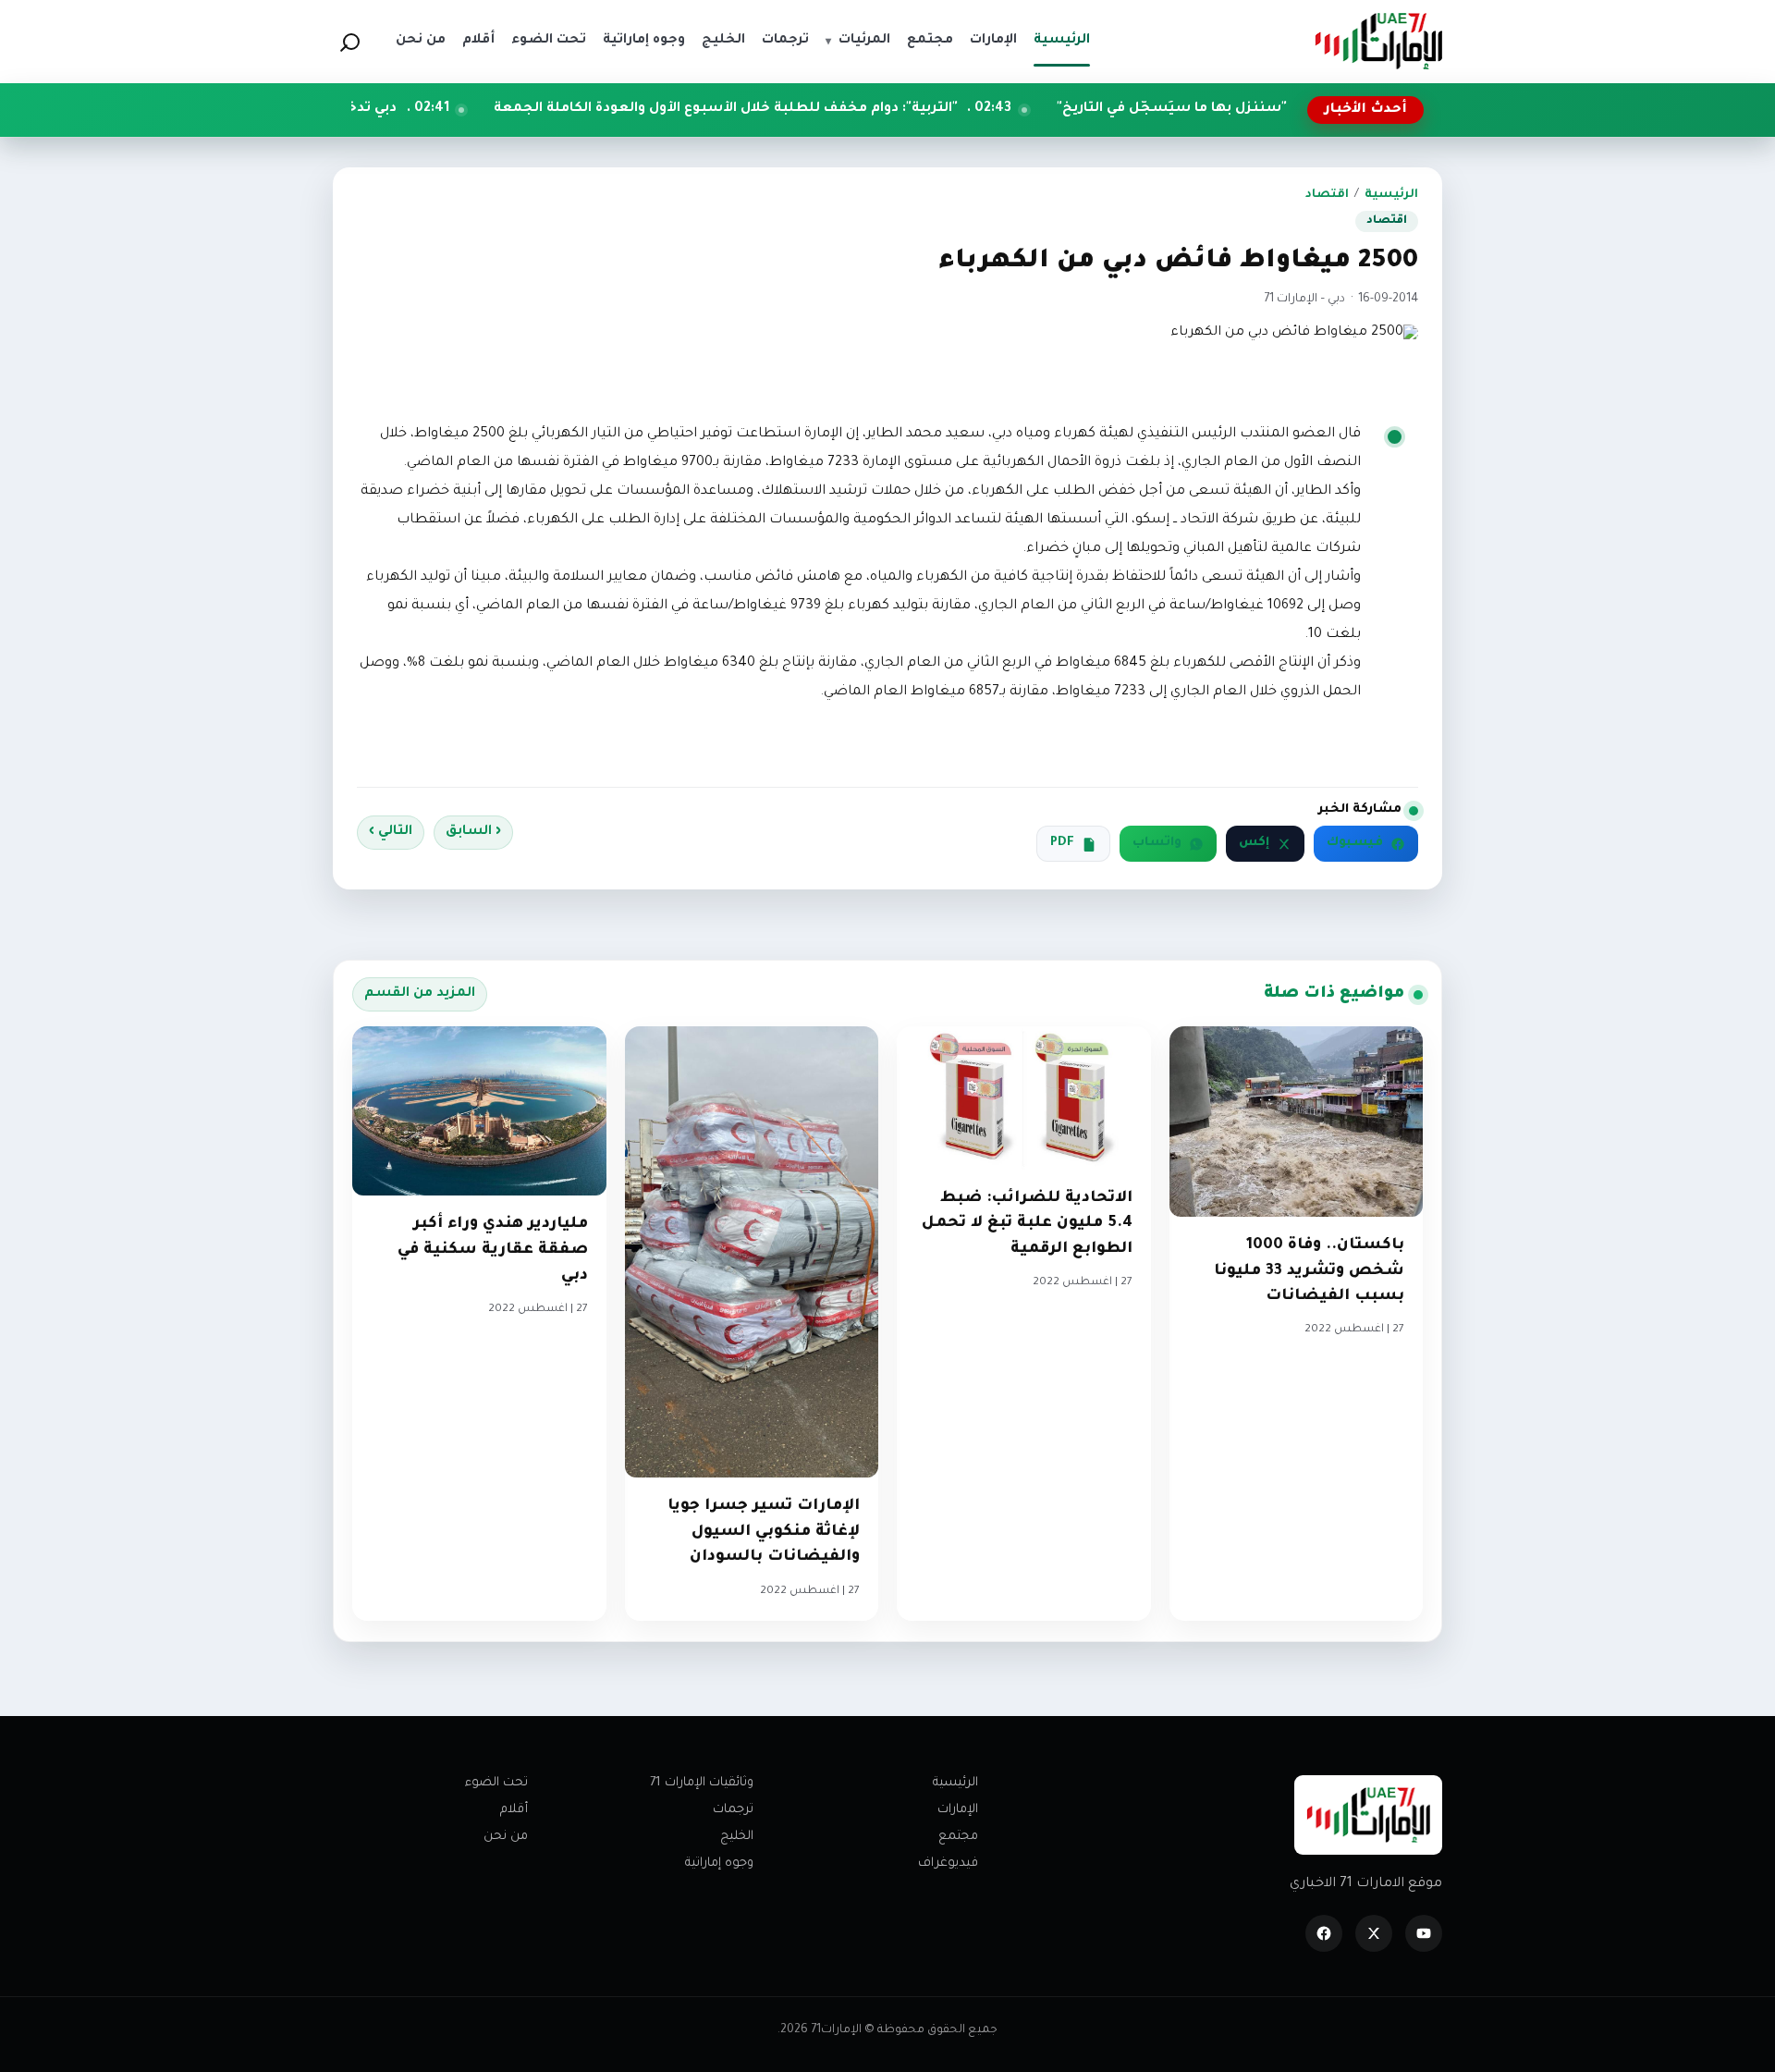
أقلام (514, 1810)
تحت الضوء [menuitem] (549, 41)
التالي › (391, 832)
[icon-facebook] (1324, 1933)
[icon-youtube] (1424, 1933)
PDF (1062, 843)
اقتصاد (1327, 195)
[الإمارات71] (1378, 41)
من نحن (506, 1837)
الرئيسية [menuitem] (1062, 41)
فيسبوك (1355, 843)
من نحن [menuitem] (421, 41)
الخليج (737, 1837)
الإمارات (958, 1810)
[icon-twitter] (1374, 1933)
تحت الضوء (496, 1783)
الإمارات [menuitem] (993, 41)
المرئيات (858, 41)
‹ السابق (473, 832)
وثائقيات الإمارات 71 (702, 1783)
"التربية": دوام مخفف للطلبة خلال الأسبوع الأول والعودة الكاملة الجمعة (826, 109)
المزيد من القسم (420, 994)
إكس (1254, 843)
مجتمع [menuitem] (930, 41)
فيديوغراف (948, 1864)
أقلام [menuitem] (478, 41)
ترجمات (733, 1810)
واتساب (1157, 843)
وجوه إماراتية (719, 1864)
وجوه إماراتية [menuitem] (644, 41)
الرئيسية (1391, 195)
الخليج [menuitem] (723, 41)
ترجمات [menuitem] (785, 41)
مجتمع (958, 1837)
